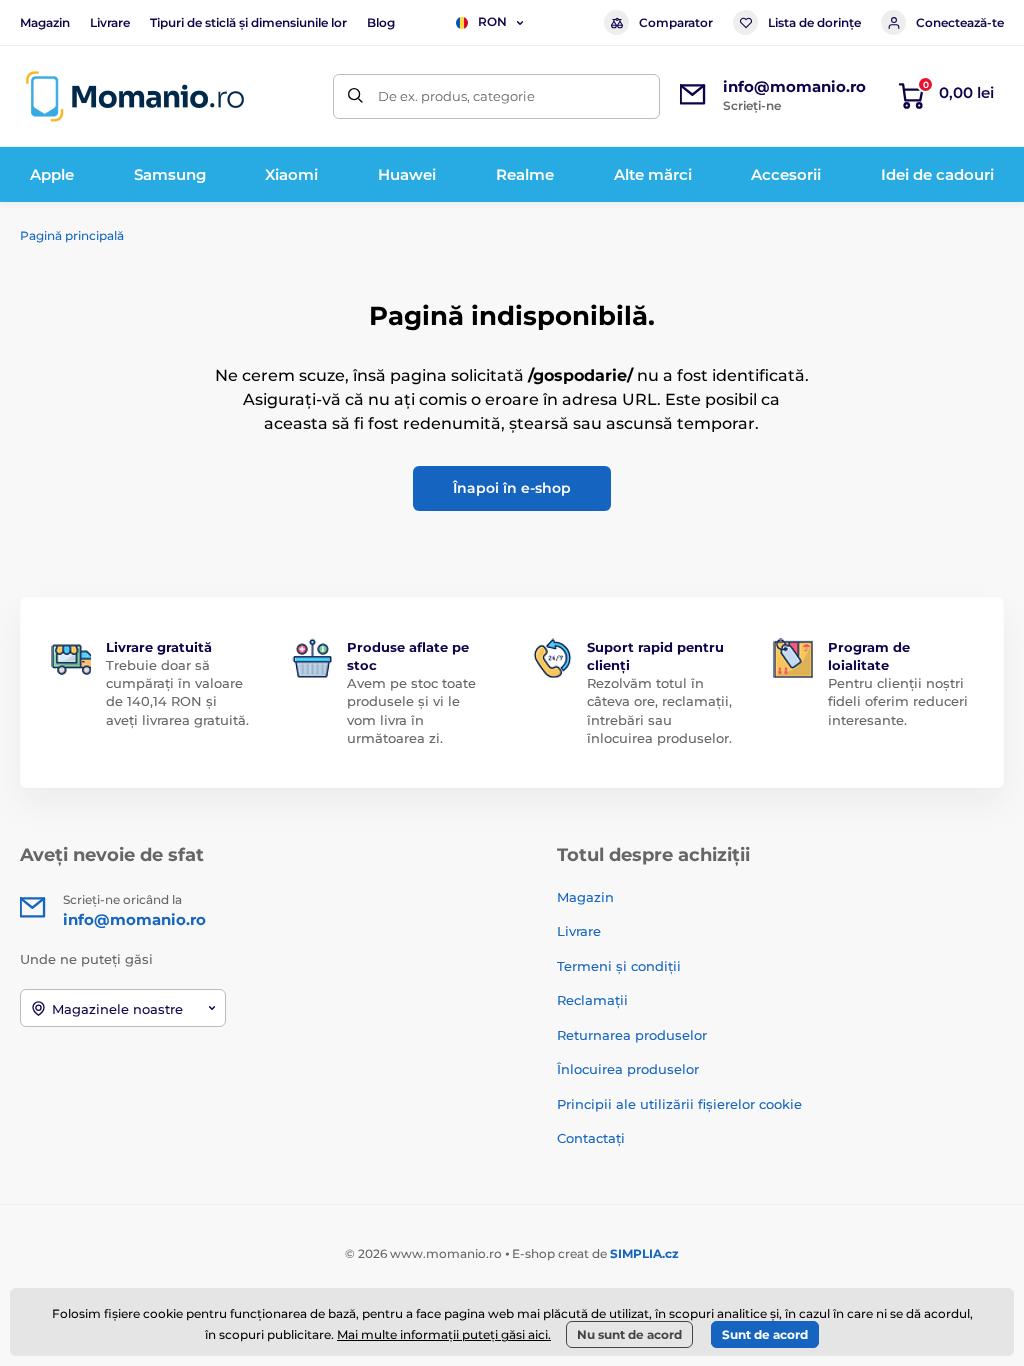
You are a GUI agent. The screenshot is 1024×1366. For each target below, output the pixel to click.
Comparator (676, 22)
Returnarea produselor (632, 1035)
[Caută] (355, 96)
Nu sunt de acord (629, 1334)
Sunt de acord (765, 1334)
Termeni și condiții (619, 966)
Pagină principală (72, 235)
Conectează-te (960, 22)
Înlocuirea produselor (628, 1069)
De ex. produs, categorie (456, 96)
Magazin (45, 22)
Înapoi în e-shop (512, 488)
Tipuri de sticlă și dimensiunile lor (248, 22)
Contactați (591, 1138)
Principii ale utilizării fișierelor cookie (679, 1104)
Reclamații (592, 1000)
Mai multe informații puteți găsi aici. (444, 1334)
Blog (381, 22)
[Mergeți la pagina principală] (135, 96)
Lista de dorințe (814, 22)
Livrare (110, 22)
